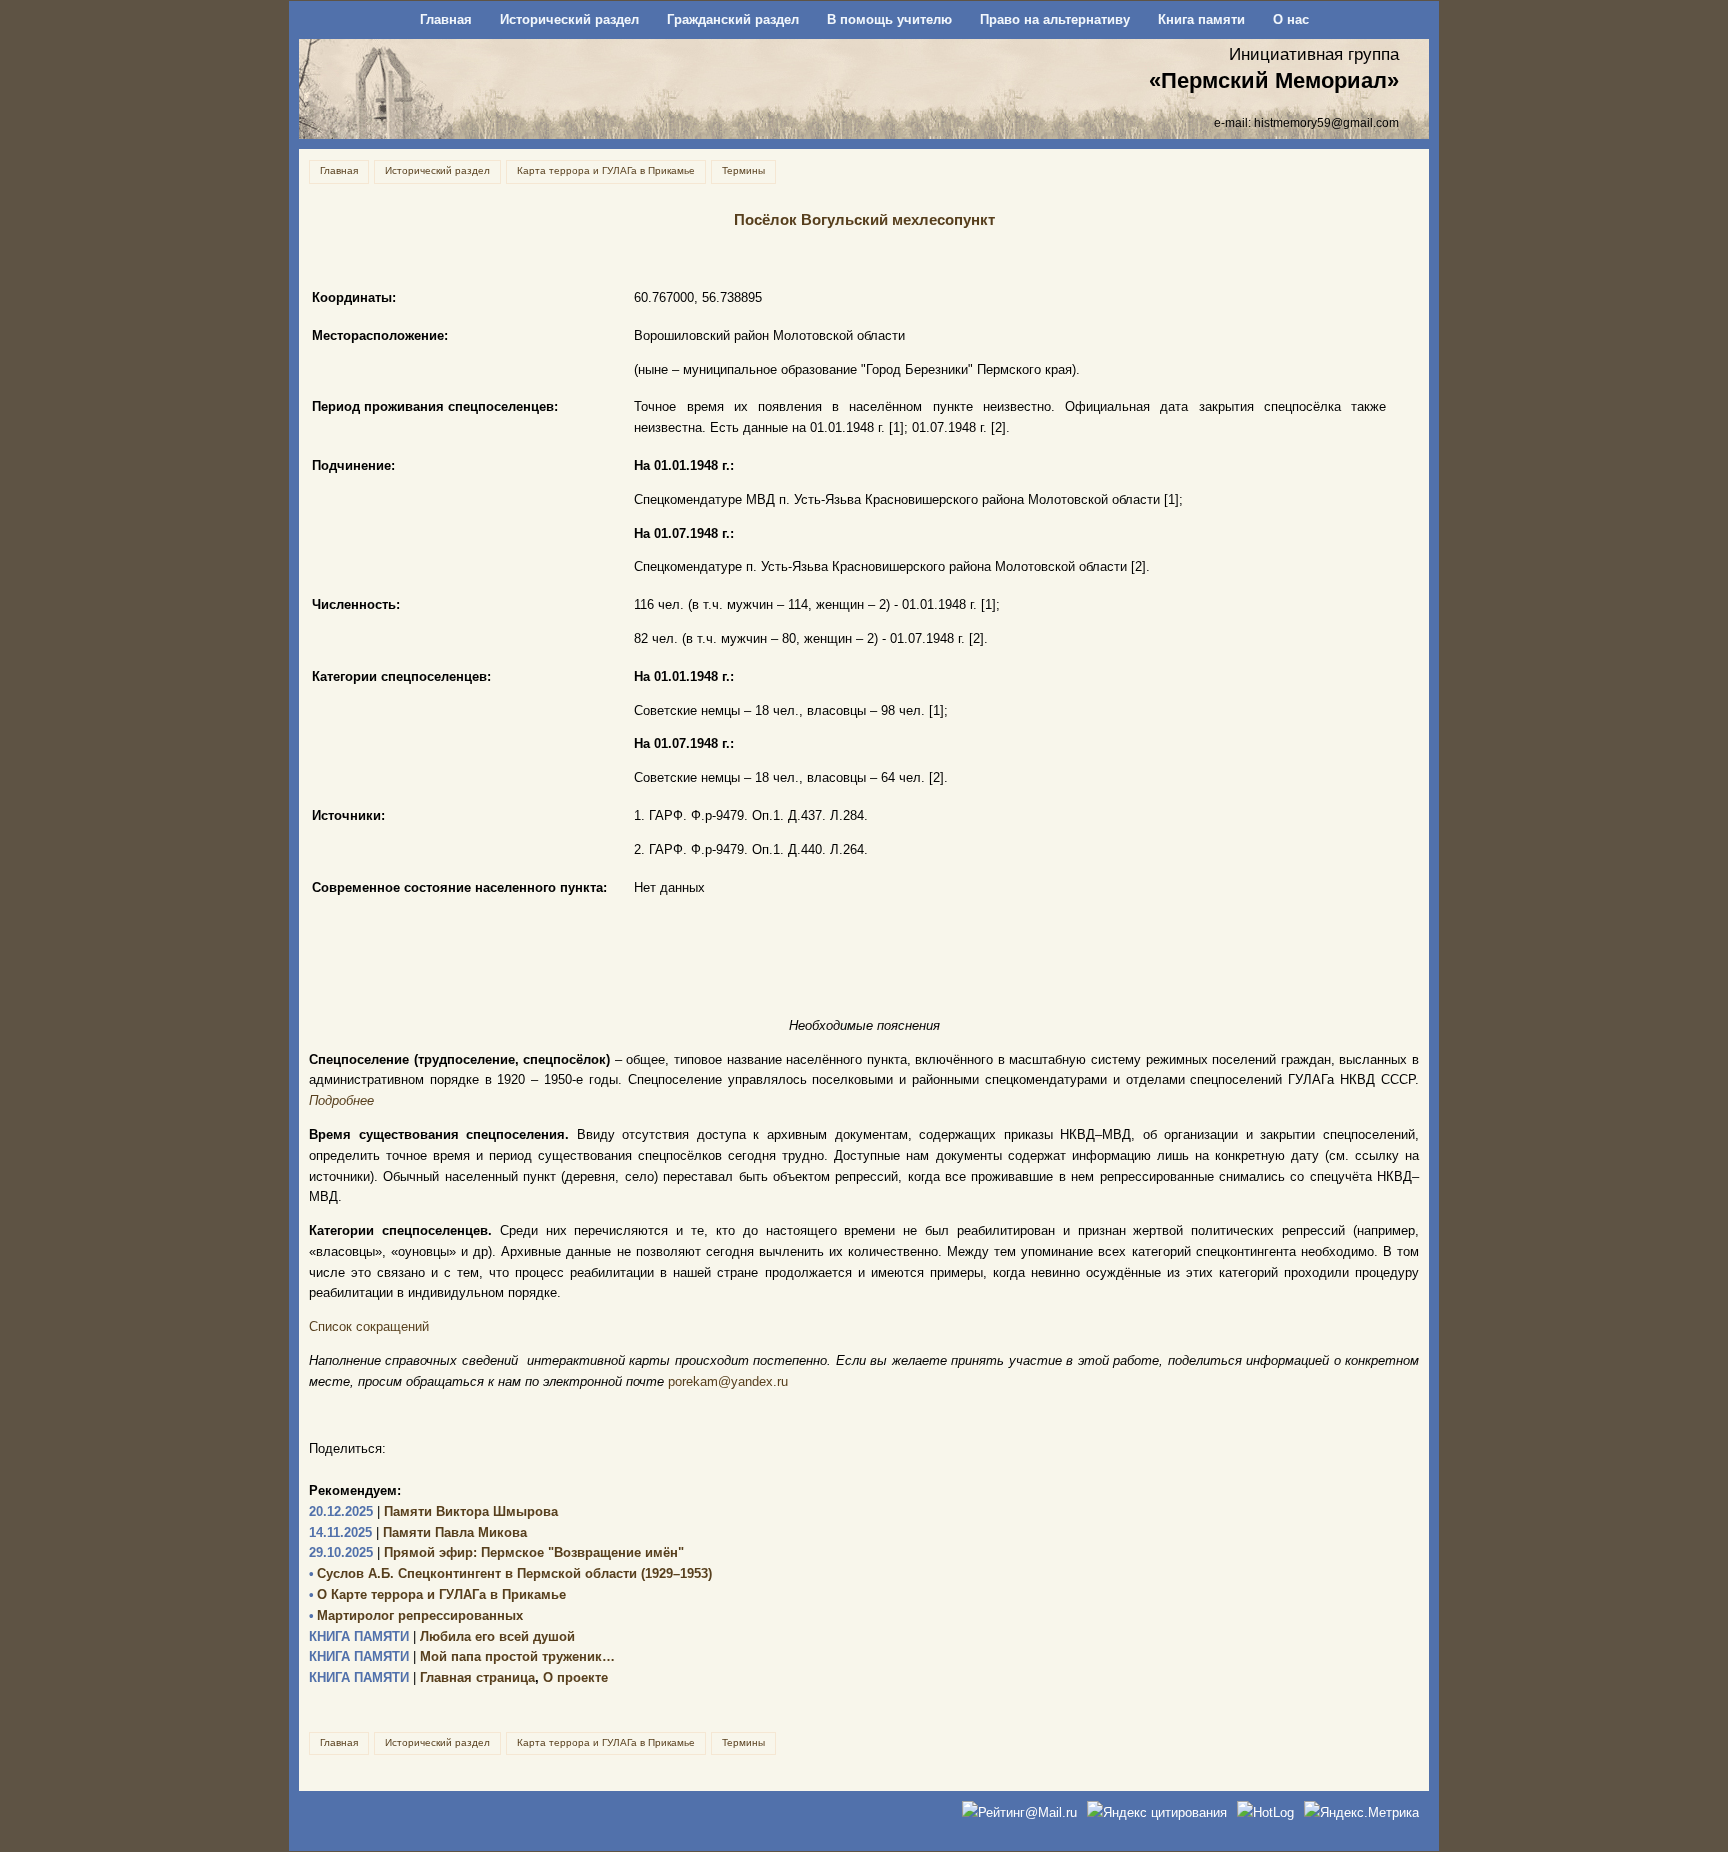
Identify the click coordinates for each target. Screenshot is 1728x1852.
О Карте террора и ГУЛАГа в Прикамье (437, 1594)
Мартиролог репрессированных (416, 1615)
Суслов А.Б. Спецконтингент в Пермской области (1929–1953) (510, 1573)
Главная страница (422, 1677)
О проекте (575, 1677)
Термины (743, 170)
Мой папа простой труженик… (462, 1656)
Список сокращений (369, 1326)
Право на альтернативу (1055, 19)
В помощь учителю (889, 19)
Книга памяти (1201, 19)
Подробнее (341, 1100)
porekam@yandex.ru (728, 1381)
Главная (446, 19)
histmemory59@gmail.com (1326, 122)
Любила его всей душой (442, 1636)
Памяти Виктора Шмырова (433, 1511)
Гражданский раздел (733, 19)
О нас (1291, 19)
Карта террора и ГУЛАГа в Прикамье (606, 170)
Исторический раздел (569, 19)
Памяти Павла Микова (418, 1532)
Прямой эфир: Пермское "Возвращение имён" (496, 1552)
